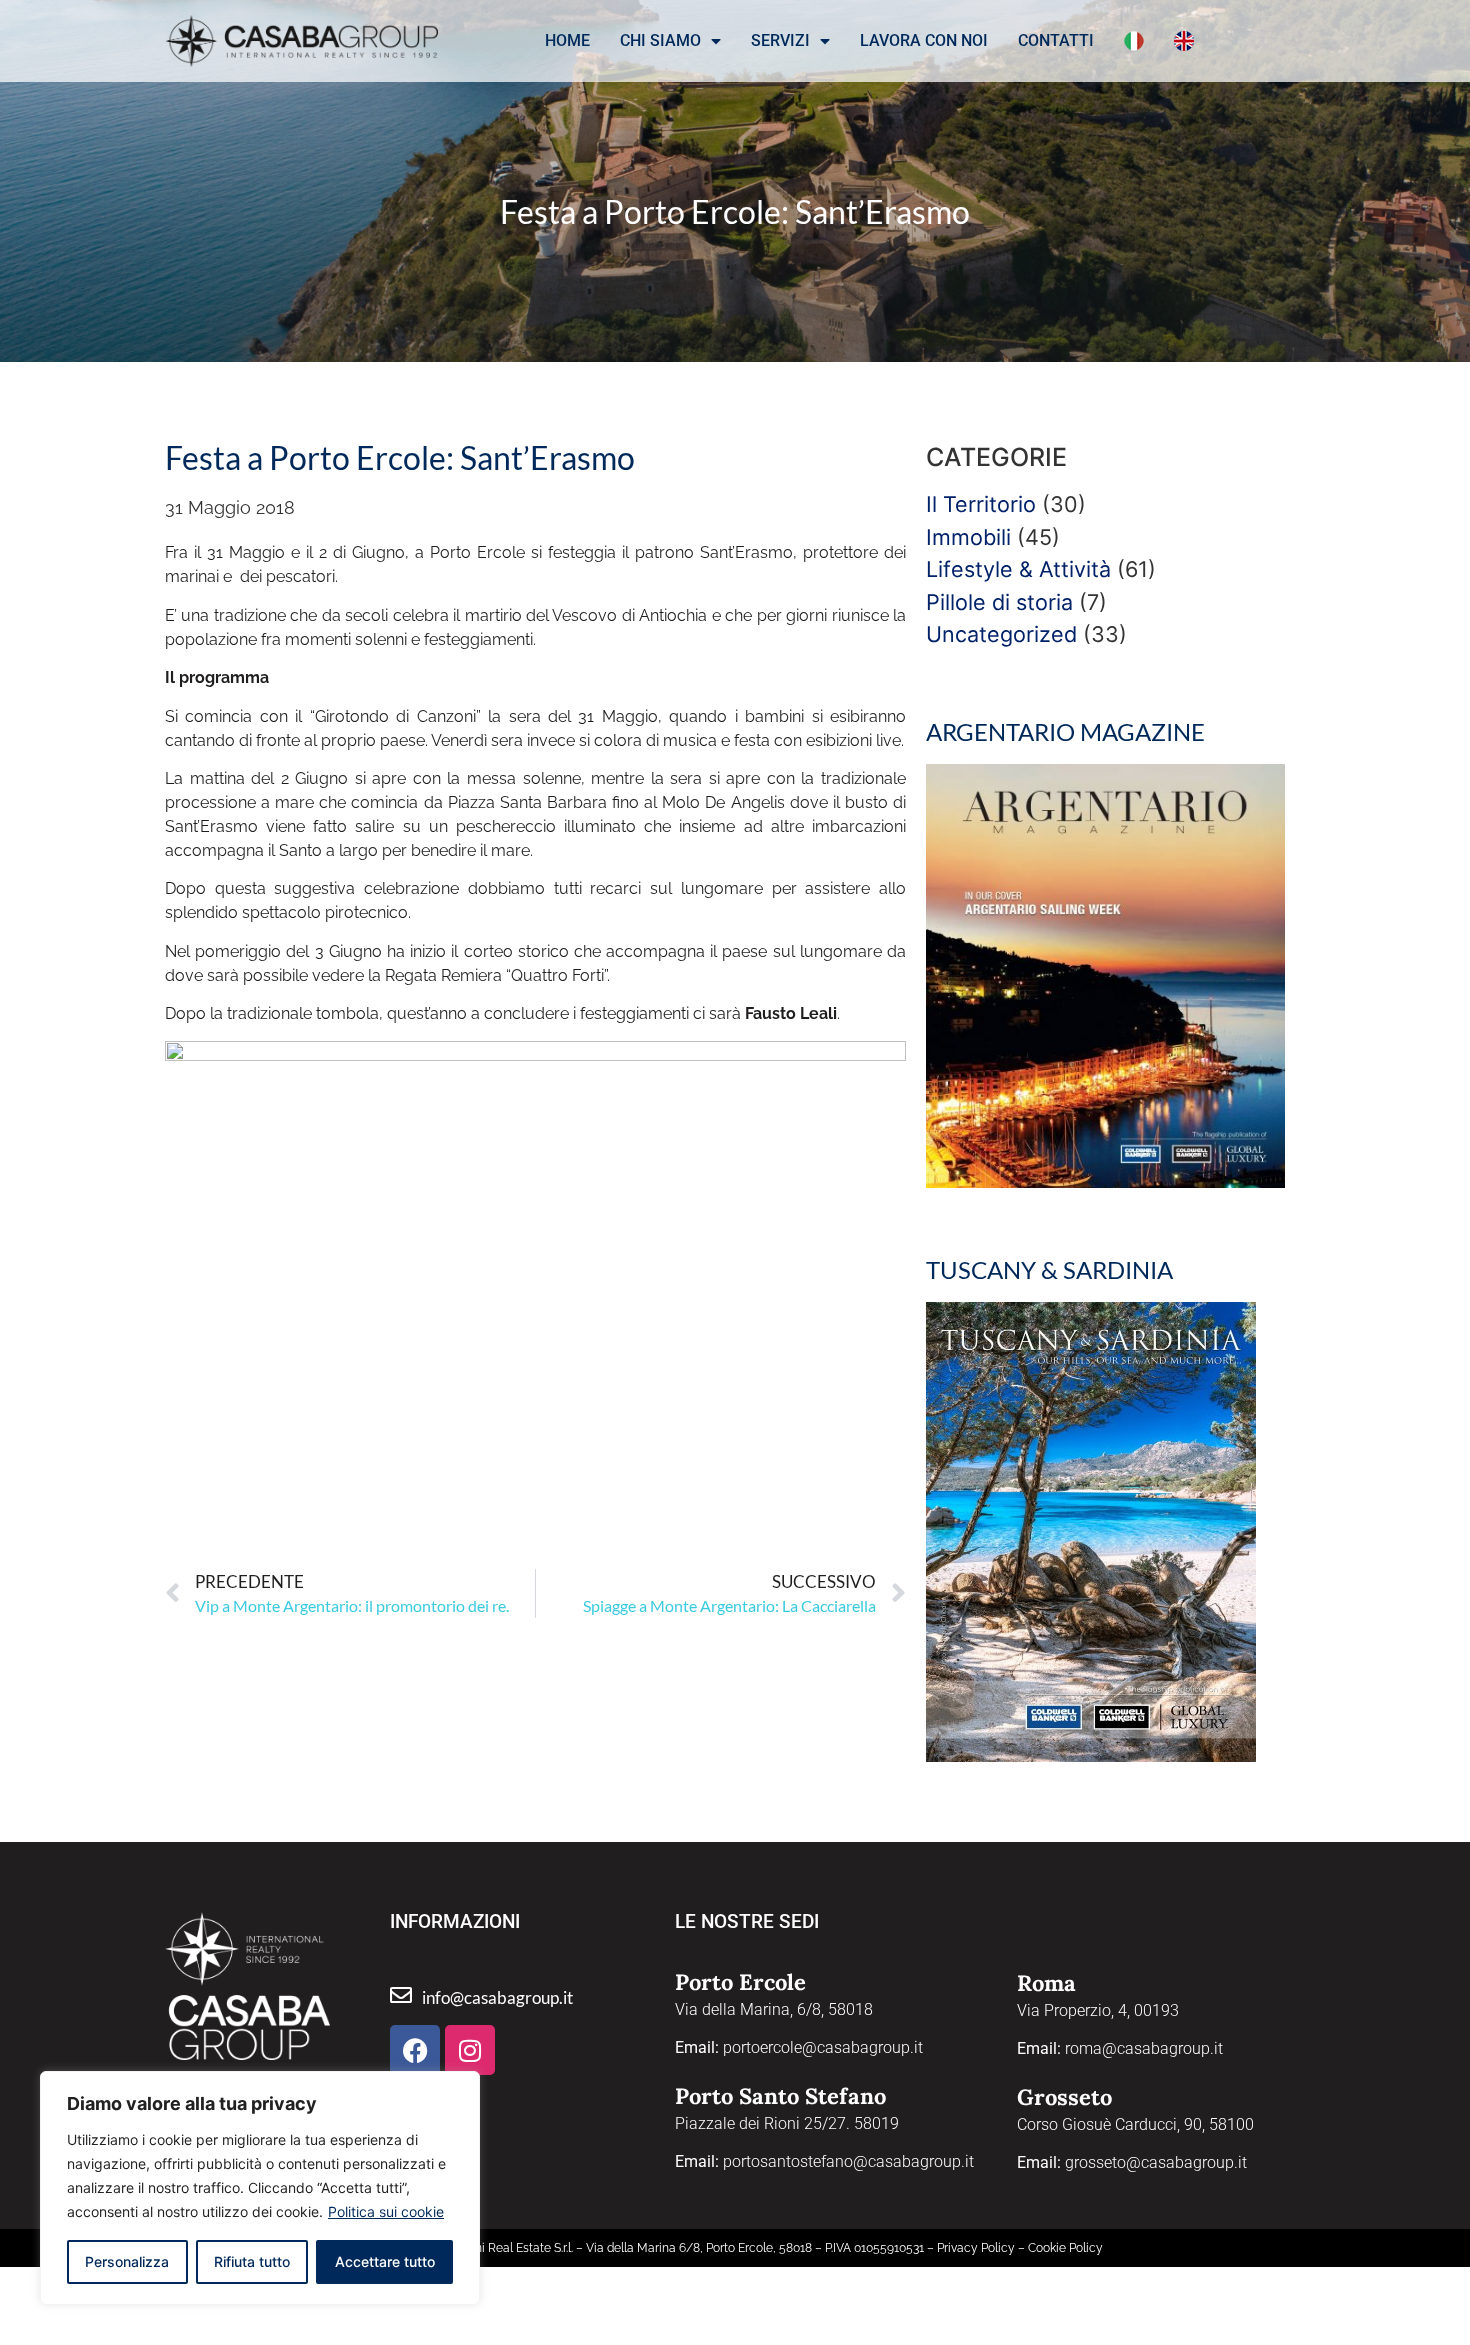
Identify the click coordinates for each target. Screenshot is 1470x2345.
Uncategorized (1001, 634)
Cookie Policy (1065, 2248)
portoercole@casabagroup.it (823, 2047)
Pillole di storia (999, 602)
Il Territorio (981, 504)
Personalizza (127, 2261)
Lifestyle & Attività (1018, 569)
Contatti (1056, 40)
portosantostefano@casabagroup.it (848, 2161)
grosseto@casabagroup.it (1156, 2162)
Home (567, 40)
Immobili (968, 537)
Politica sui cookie (386, 2211)
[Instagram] (470, 2050)
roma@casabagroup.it (1144, 2048)
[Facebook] (415, 2050)
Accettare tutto (385, 2261)
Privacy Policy (976, 2248)
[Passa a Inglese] (1184, 41)
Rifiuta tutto (252, 2261)
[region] (260, 2188)
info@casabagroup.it (497, 1997)
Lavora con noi (924, 40)
